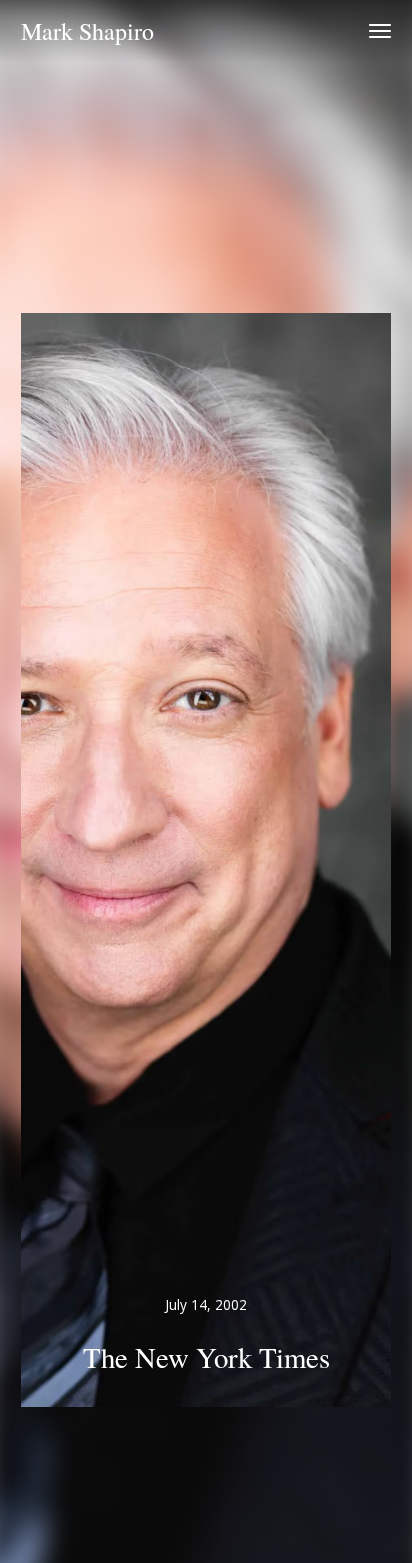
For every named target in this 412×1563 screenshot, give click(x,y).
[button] (380, 31)
